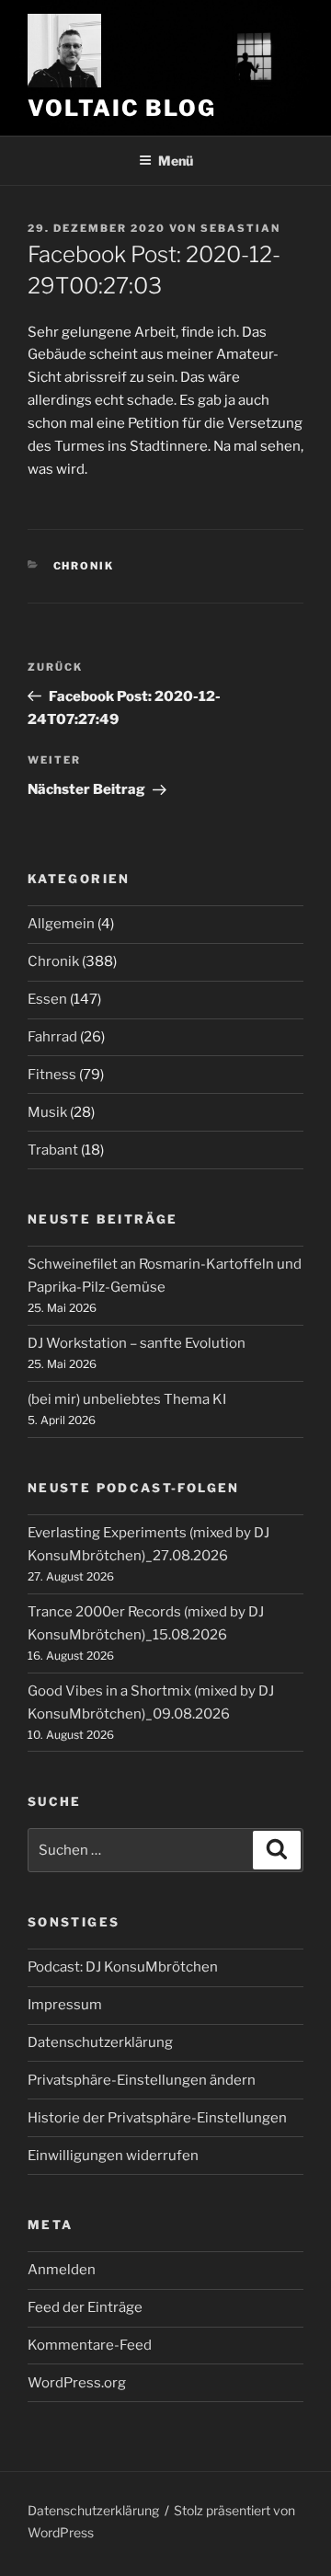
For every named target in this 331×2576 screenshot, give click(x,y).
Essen (47, 999)
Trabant (53, 1150)
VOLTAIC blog (122, 108)
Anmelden (62, 2270)
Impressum (65, 2005)
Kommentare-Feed (90, 2345)
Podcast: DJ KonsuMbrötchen (123, 1967)
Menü (176, 161)
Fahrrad (52, 1037)
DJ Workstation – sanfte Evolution (137, 1343)
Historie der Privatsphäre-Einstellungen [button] (157, 2118)
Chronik (84, 566)
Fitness (52, 1075)
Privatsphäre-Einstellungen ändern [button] (142, 2080)
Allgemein (61, 924)
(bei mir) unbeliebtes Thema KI (127, 1399)
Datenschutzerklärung (100, 2042)
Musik (47, 1112)
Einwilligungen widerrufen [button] (113, 2156)
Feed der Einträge (85, 2307)
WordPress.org (77, 2383)
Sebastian (240, 228)
